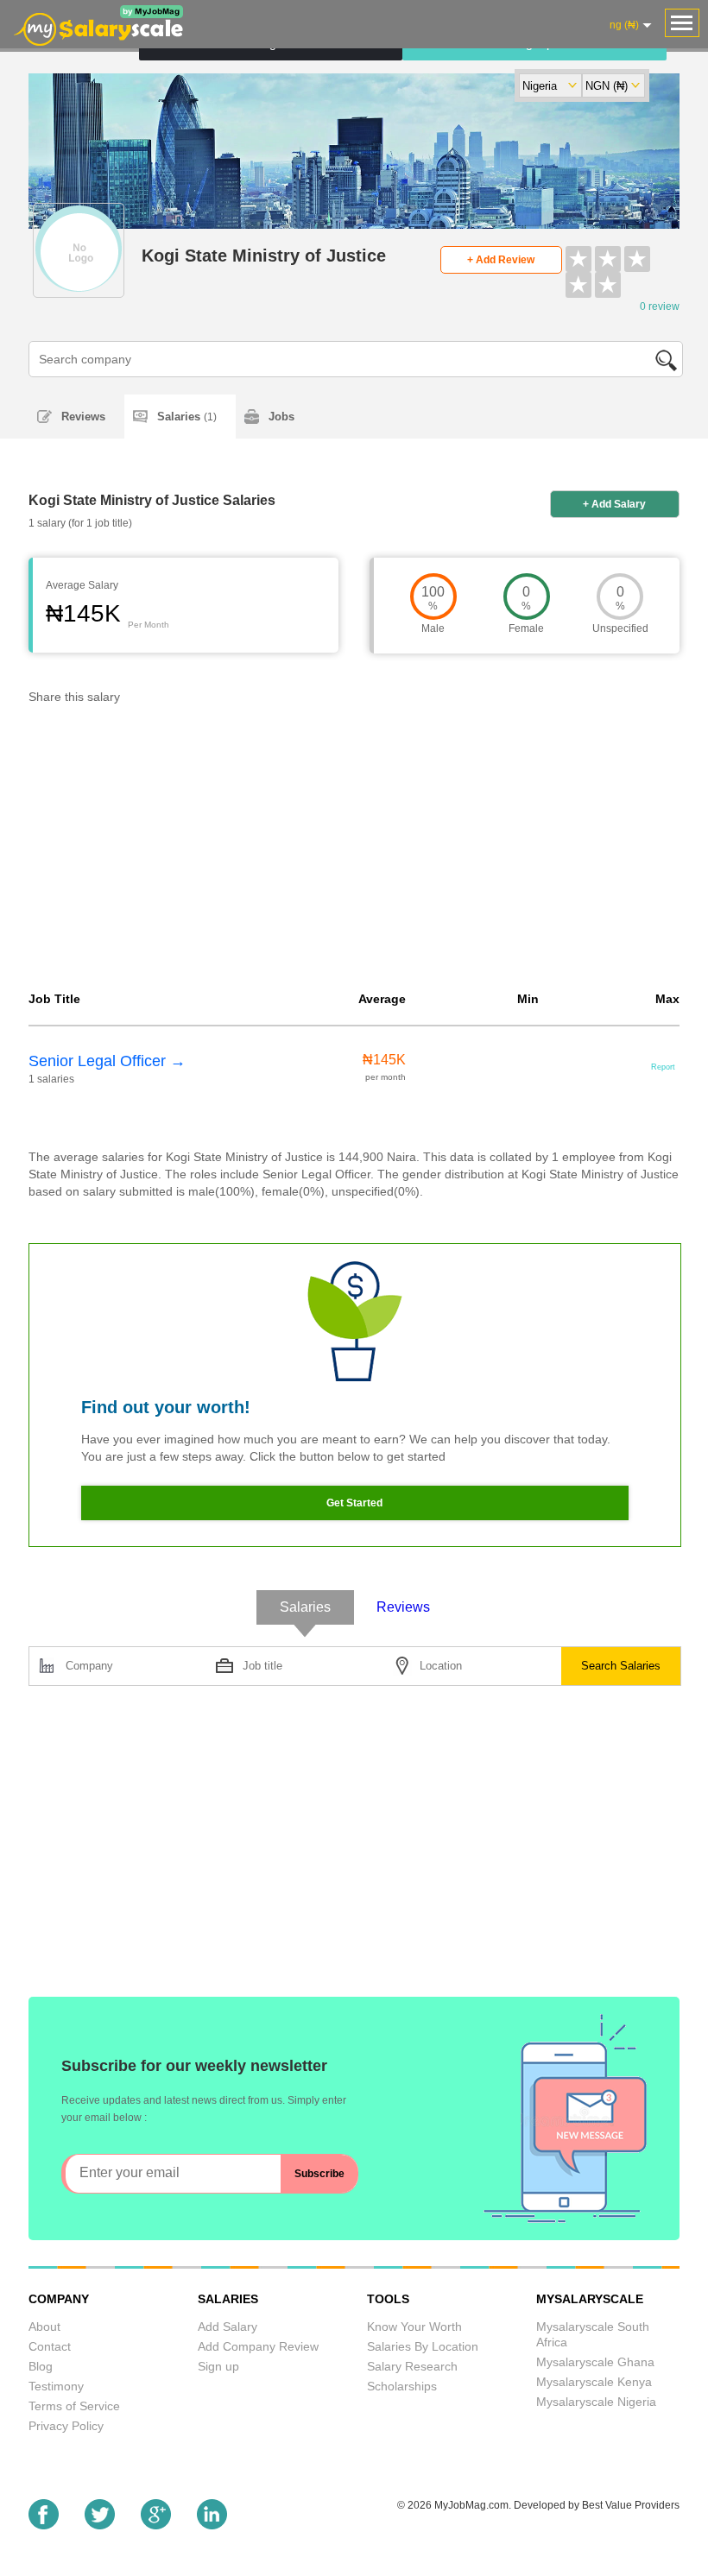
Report (663, 1067)
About (44, 2327)
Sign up (218, 2366)
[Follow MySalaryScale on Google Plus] (156, 2525)
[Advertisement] (354, 852)
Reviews (83, 417)
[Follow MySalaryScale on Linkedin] (212, 2525)
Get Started (354, 1503)
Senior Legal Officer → (107, 1061)
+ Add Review (501, 260)
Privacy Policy (66, 2426)
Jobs (281, 417)
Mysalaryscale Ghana (595, 2362)
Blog (41, 2366)
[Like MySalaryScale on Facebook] (44, 2525)
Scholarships (402, 2386)
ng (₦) (624, 25)
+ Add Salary (614, 504)
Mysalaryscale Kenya (594, 2382)
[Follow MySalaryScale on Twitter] (100, 2525)
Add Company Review (258, 2346)
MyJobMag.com (471, 2505)
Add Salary (228, 2327)
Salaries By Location (423, 2346)
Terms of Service (74, 2406)
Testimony (56, 2386)
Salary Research (412, 2366)
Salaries (187, 417)
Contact (50, 2346)
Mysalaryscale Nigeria (596, 2402)
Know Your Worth (414, 2327)
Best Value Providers (631, 2505)
